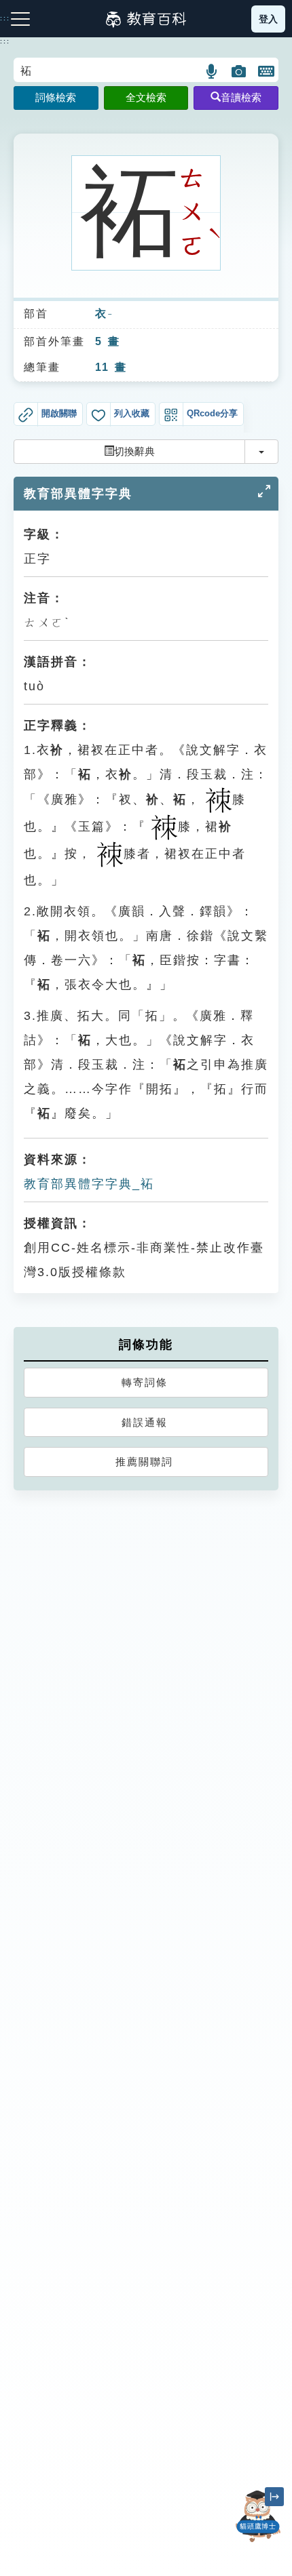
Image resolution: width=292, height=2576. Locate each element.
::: (5, 41)
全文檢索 (146, 97)
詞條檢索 (56, 97)
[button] (212, 71)
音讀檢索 (241, 97)
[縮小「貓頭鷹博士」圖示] (274, 2497)
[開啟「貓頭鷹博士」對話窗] (258, 2516)
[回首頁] (146, 19)
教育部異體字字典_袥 (89, 1184)
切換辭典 (134, 451)
